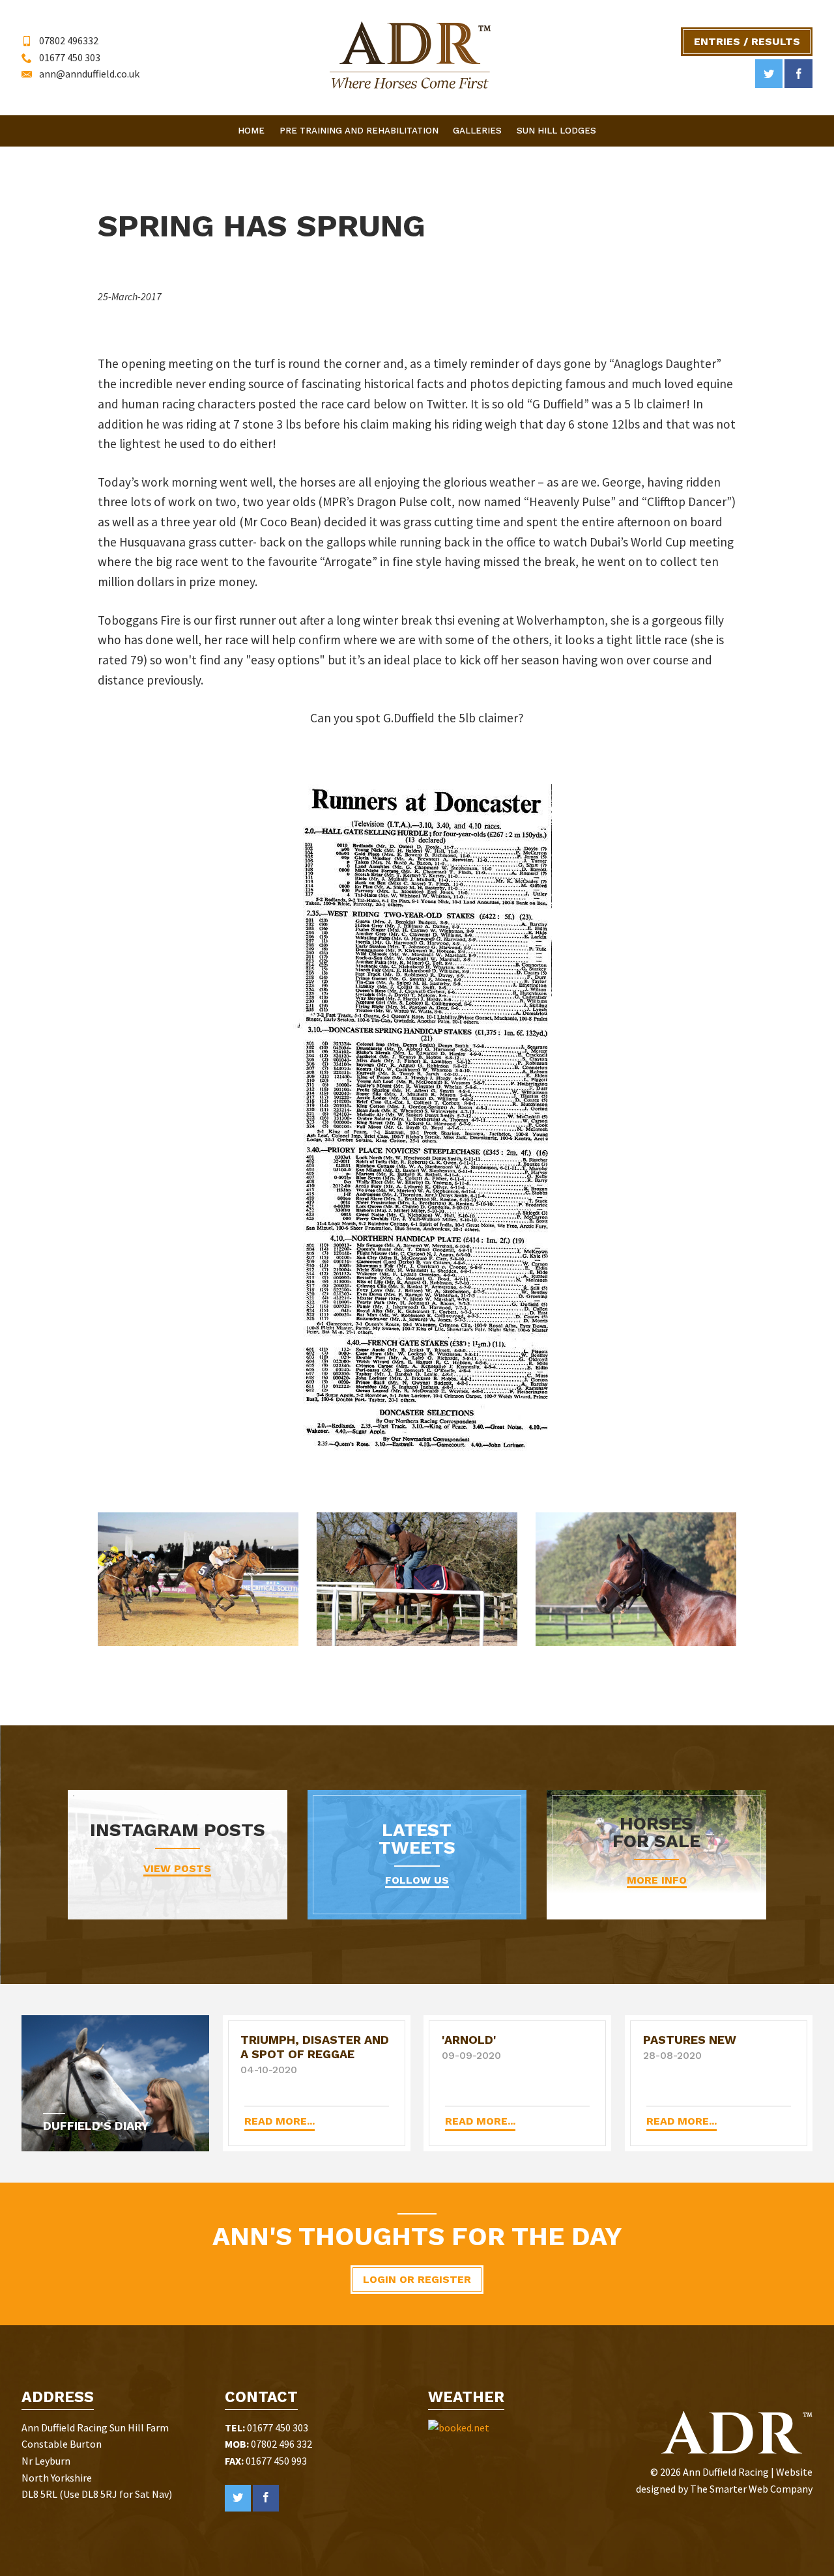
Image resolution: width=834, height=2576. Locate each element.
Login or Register (417, 2279)
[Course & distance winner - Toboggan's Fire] (198, 1579)
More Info (657, 1880)
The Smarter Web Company (751, 2489)
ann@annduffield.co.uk (89, 74)
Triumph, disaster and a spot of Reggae (315, 2047)
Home (251, 131)
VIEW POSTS (177, 1868)
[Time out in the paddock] (636, 1579)
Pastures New (690, 2040)
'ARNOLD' (469, 2040)
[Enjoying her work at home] (417, 1579)
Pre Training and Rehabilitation (359, 131)
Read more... (280, 2121)
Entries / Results (747, 41)
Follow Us (417, 1880)
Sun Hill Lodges (556, 131)
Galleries (477, 131)
